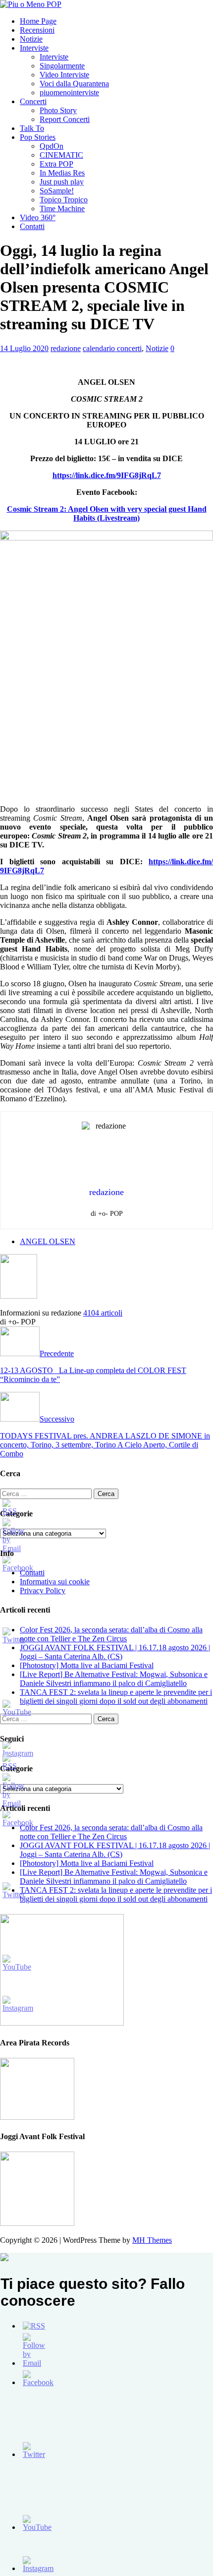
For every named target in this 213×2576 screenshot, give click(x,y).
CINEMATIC (61, 155)
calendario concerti (112, 348)
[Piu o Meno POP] (31, 4)
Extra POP (56, 164)
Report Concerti (65, 119)
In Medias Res (62, 173)
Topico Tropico (64, 200)
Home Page (38, 21)
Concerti (33, 101)
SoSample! (57, 191)
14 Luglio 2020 (24, 348)
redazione (66, 348)
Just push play (62, 182)
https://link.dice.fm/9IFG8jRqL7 (107, 475)
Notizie (31, 39)
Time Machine (62, 209)
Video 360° (38, 217)
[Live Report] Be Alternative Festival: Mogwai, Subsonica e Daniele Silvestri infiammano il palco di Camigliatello (114, 1679)
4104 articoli (103, 1313)
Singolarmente (62, 66)
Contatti (32, 226)
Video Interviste (64, 75)
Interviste (34, 48)
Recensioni (37, 30)
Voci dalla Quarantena (74, 84)
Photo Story (58, 110)
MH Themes (152, 2240)
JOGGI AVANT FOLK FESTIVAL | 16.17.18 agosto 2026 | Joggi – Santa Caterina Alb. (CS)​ (115, 1652)
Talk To (32, 128)
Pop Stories (38, 137)
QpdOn (52, 146)
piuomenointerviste (69, 92)
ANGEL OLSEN (48, 1241)
